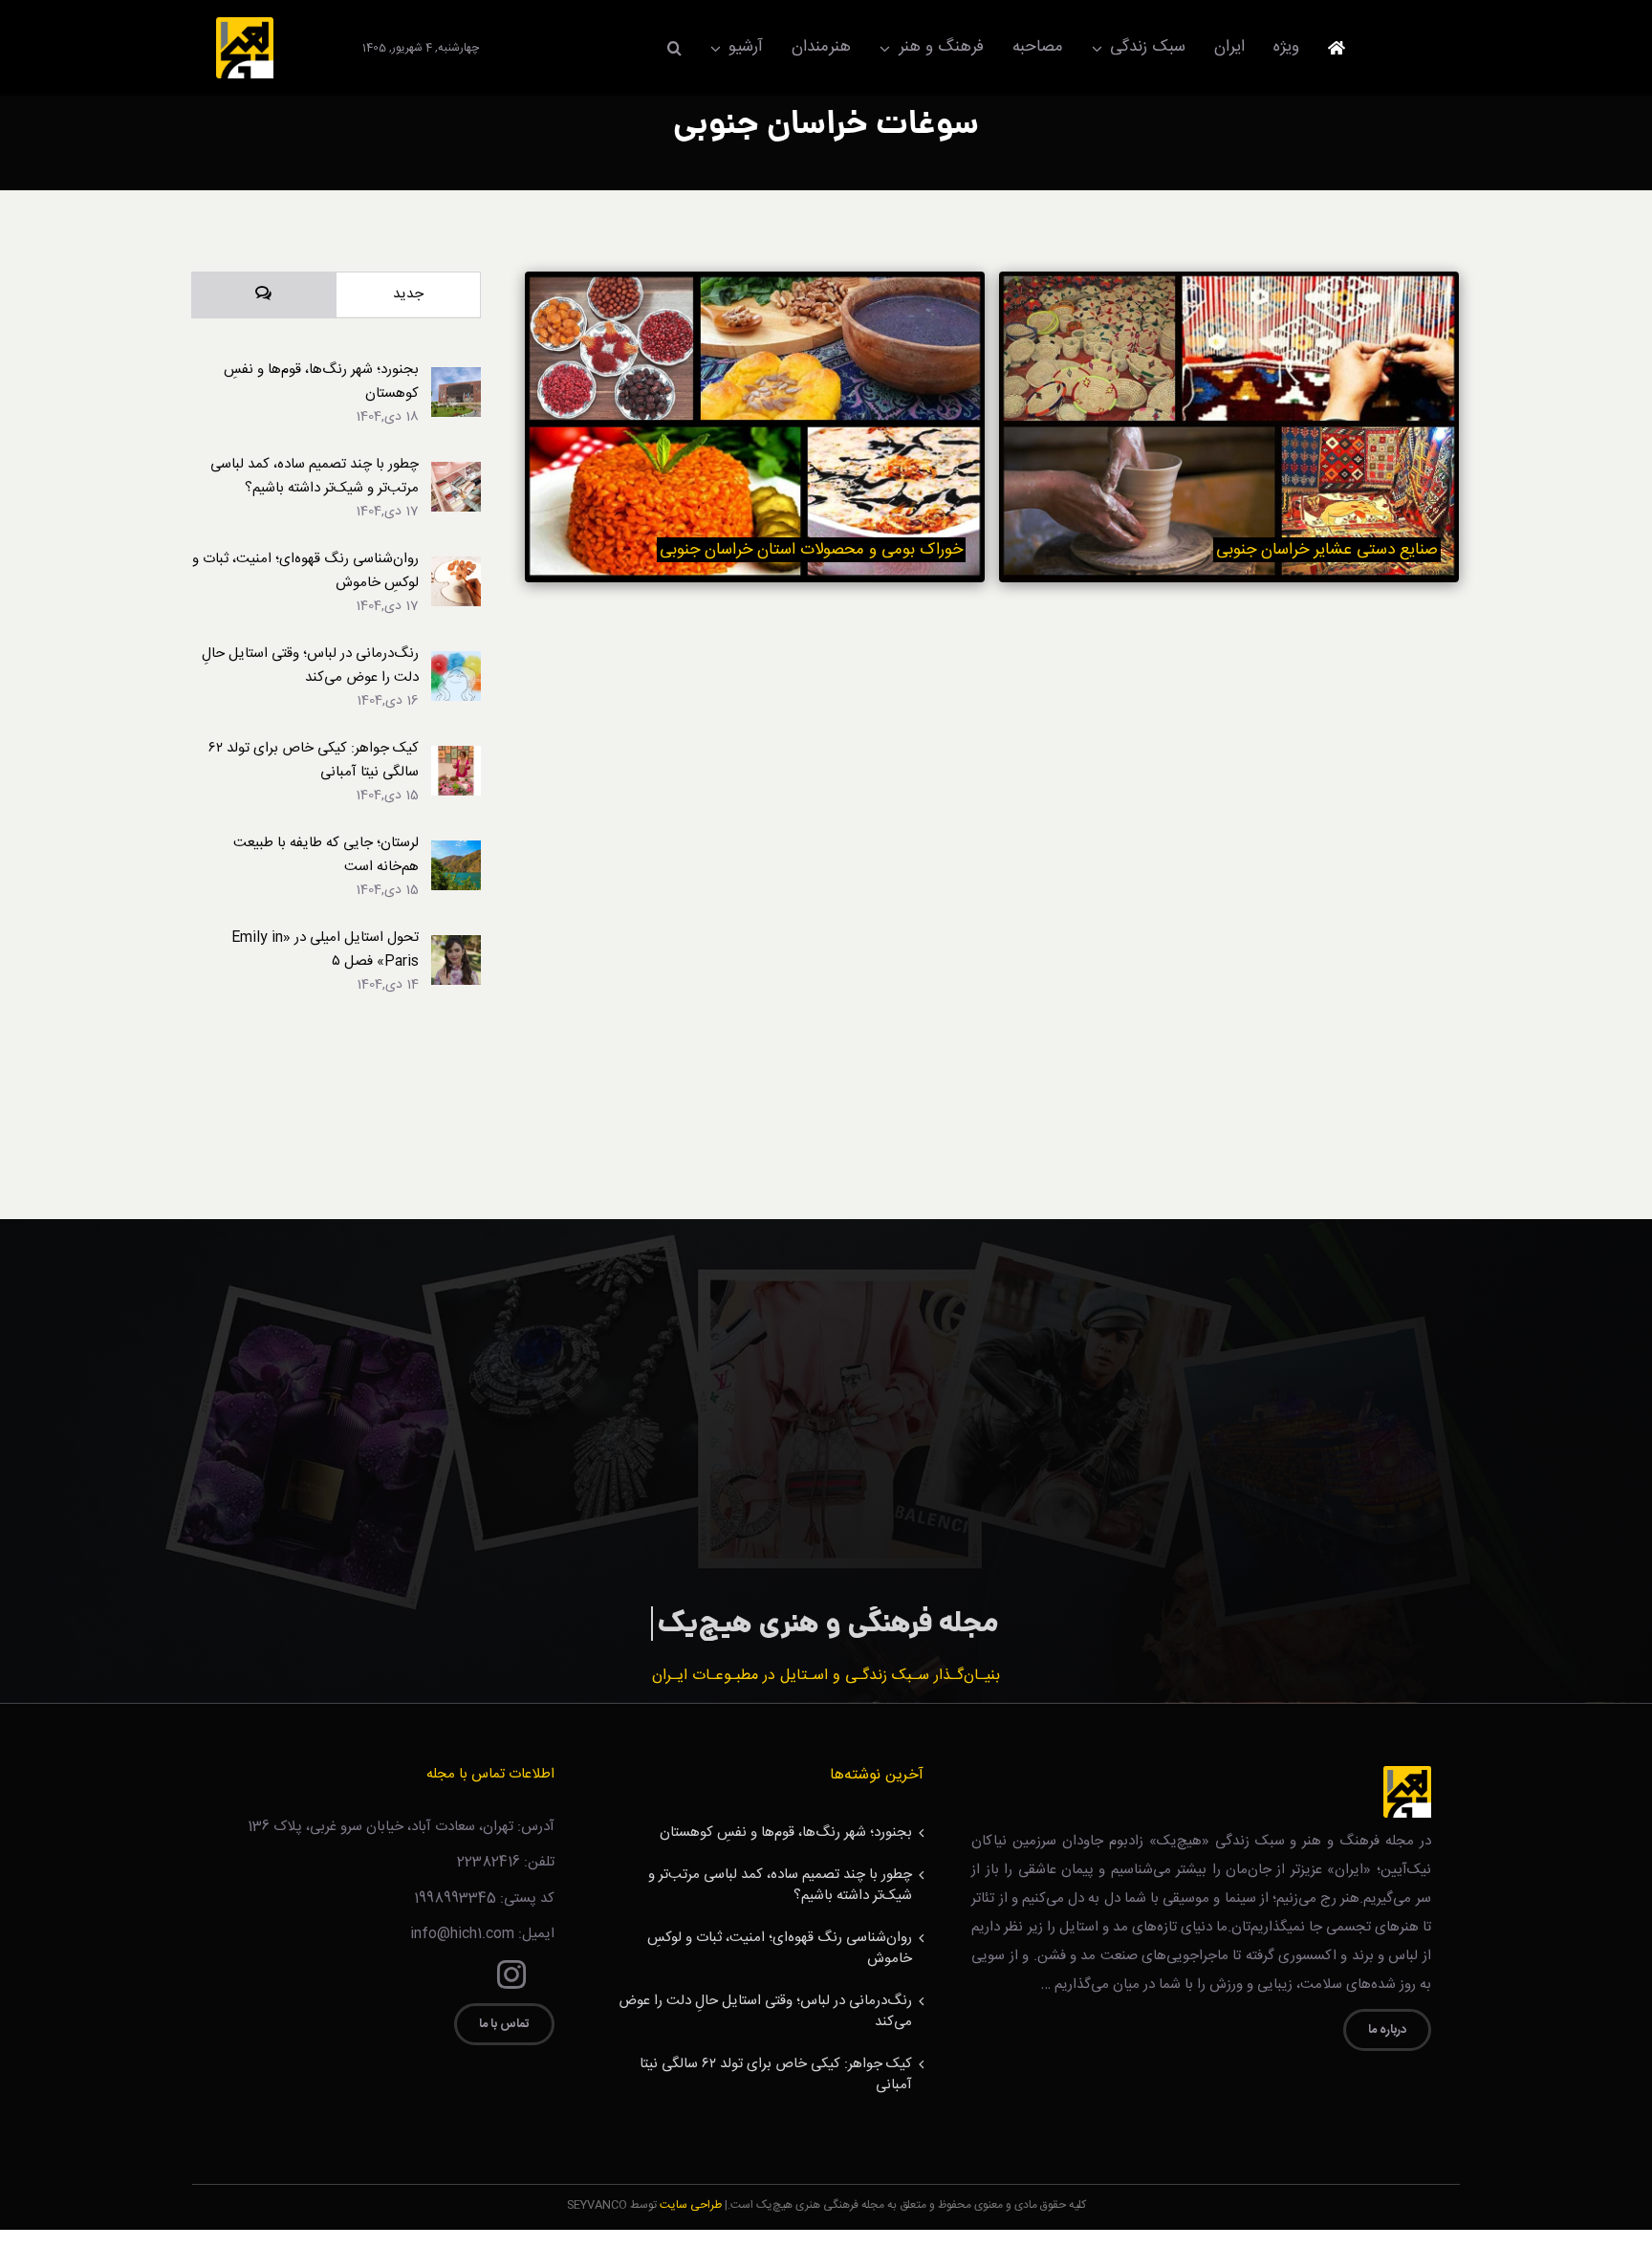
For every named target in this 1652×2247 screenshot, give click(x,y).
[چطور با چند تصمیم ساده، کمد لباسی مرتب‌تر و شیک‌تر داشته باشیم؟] (456, 474)
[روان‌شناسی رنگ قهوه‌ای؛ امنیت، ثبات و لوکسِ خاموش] (456, 568)
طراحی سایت (691, 2205)
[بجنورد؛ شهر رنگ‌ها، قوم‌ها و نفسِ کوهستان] (456, 379)
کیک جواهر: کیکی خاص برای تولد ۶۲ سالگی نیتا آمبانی (314, 760)
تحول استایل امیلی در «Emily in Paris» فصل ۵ (325, 949)
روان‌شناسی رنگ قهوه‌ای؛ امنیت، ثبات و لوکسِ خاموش (305, 571)
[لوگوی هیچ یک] (245, 24)
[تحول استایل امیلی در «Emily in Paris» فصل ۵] (456, 947)
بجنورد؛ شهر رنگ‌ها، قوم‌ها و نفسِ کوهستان (321, 382)
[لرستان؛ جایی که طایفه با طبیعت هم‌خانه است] (456, 852)
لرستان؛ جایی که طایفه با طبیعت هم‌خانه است (326, 855)
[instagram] (511, 1974)
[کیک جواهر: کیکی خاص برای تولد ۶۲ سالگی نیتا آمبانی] (456, 758)
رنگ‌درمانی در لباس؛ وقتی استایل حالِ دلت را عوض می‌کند (310, 665)
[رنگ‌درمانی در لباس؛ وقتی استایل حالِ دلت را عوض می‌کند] (456, 663)
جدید (408, 294)
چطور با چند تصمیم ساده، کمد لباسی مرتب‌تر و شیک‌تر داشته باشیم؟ (315, 476)
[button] (674, 48)
